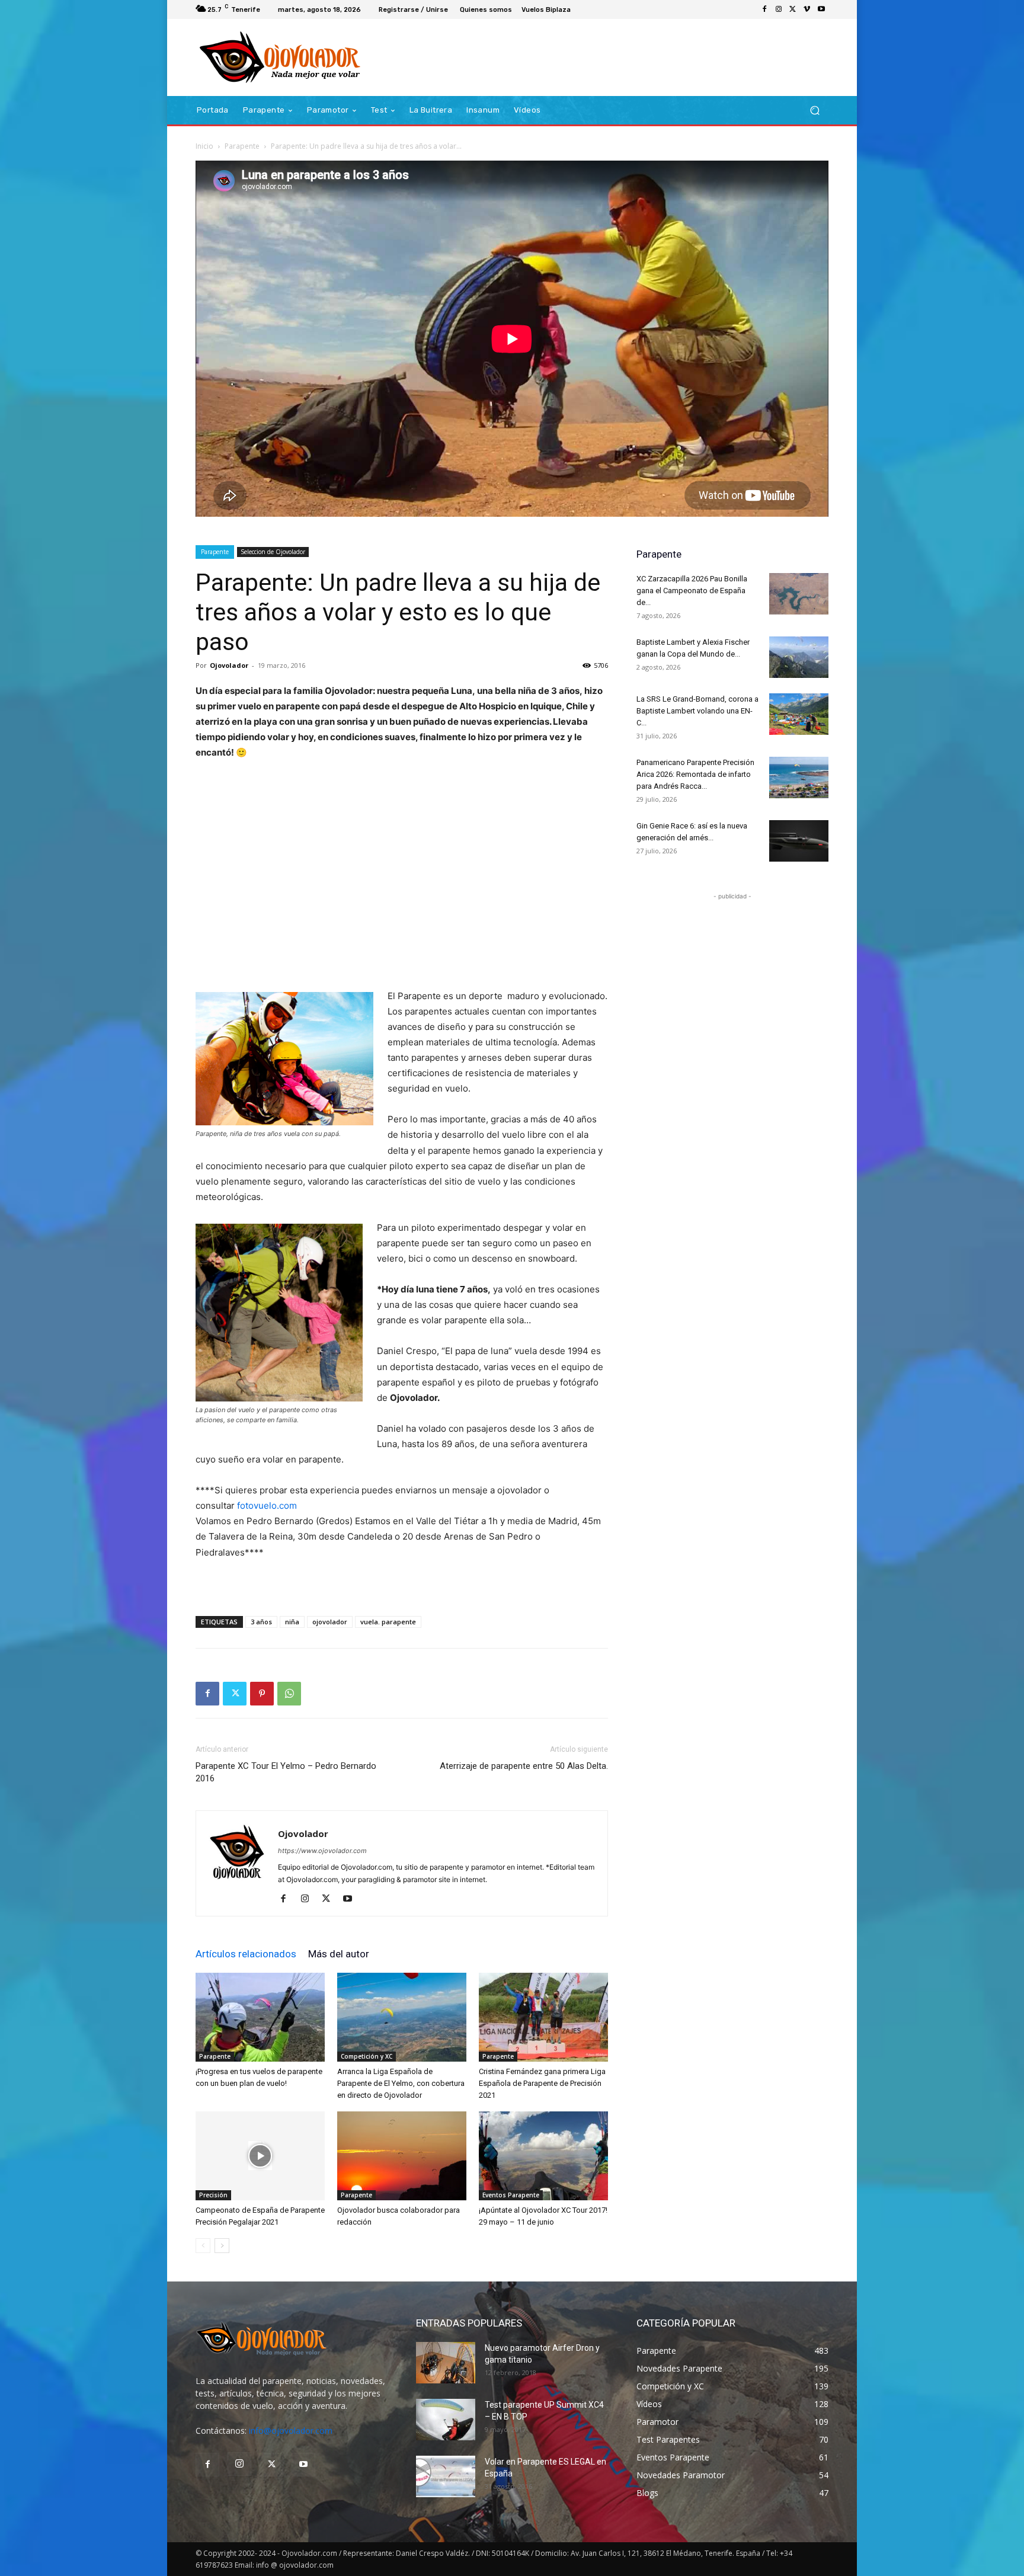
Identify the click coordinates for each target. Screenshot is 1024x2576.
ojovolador (330, 1622)
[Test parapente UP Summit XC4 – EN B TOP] (446, 2420)
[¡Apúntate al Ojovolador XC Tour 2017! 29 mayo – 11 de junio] (543, 2156)
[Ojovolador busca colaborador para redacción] (402, 2156)
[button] (815, 111)
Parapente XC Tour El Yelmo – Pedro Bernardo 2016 (286, 1772)
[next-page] (222, 2246)
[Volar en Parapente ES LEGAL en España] (446, 2476)
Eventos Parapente (511, 2195)
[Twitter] (793, 9)
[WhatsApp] (289, 1694)
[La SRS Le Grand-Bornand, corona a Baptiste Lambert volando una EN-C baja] (799, 714)
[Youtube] (821, 9)
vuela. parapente (388, 1622)
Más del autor (339, 1954)
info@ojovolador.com (291, 2431)
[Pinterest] (262, 1694)
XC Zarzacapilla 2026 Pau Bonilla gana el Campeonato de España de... (692, 591)
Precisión (213, 2195)
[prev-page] (203, 2246)
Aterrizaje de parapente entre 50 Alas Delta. (524, 1766)
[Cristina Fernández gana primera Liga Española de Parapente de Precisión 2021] (543, 2017)
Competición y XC (367, 2056)
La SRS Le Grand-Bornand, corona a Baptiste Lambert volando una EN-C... (697, 711)
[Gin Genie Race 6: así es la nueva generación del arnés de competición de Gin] (799, 841)
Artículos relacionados (246, 1954)
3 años (261, 1622)
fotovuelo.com (267, 1505)
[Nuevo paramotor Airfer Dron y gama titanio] (446, 2363)
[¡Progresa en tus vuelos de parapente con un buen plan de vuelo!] (260, 2017)
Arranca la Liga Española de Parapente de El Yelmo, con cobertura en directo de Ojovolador (401, 2083)
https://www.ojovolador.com (322, 1851)
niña (292, 1622)
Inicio (204, 146)
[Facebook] (764, 9)
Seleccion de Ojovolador (273, 552)
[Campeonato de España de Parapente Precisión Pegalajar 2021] (260, 2156)
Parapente (242, 146)
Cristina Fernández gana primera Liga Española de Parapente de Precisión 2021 (542, 2083)
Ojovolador (229, 665)
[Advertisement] (402, 875)
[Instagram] (779, 9)
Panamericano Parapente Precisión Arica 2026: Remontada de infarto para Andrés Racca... (695, 774)
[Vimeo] (807, 9)
